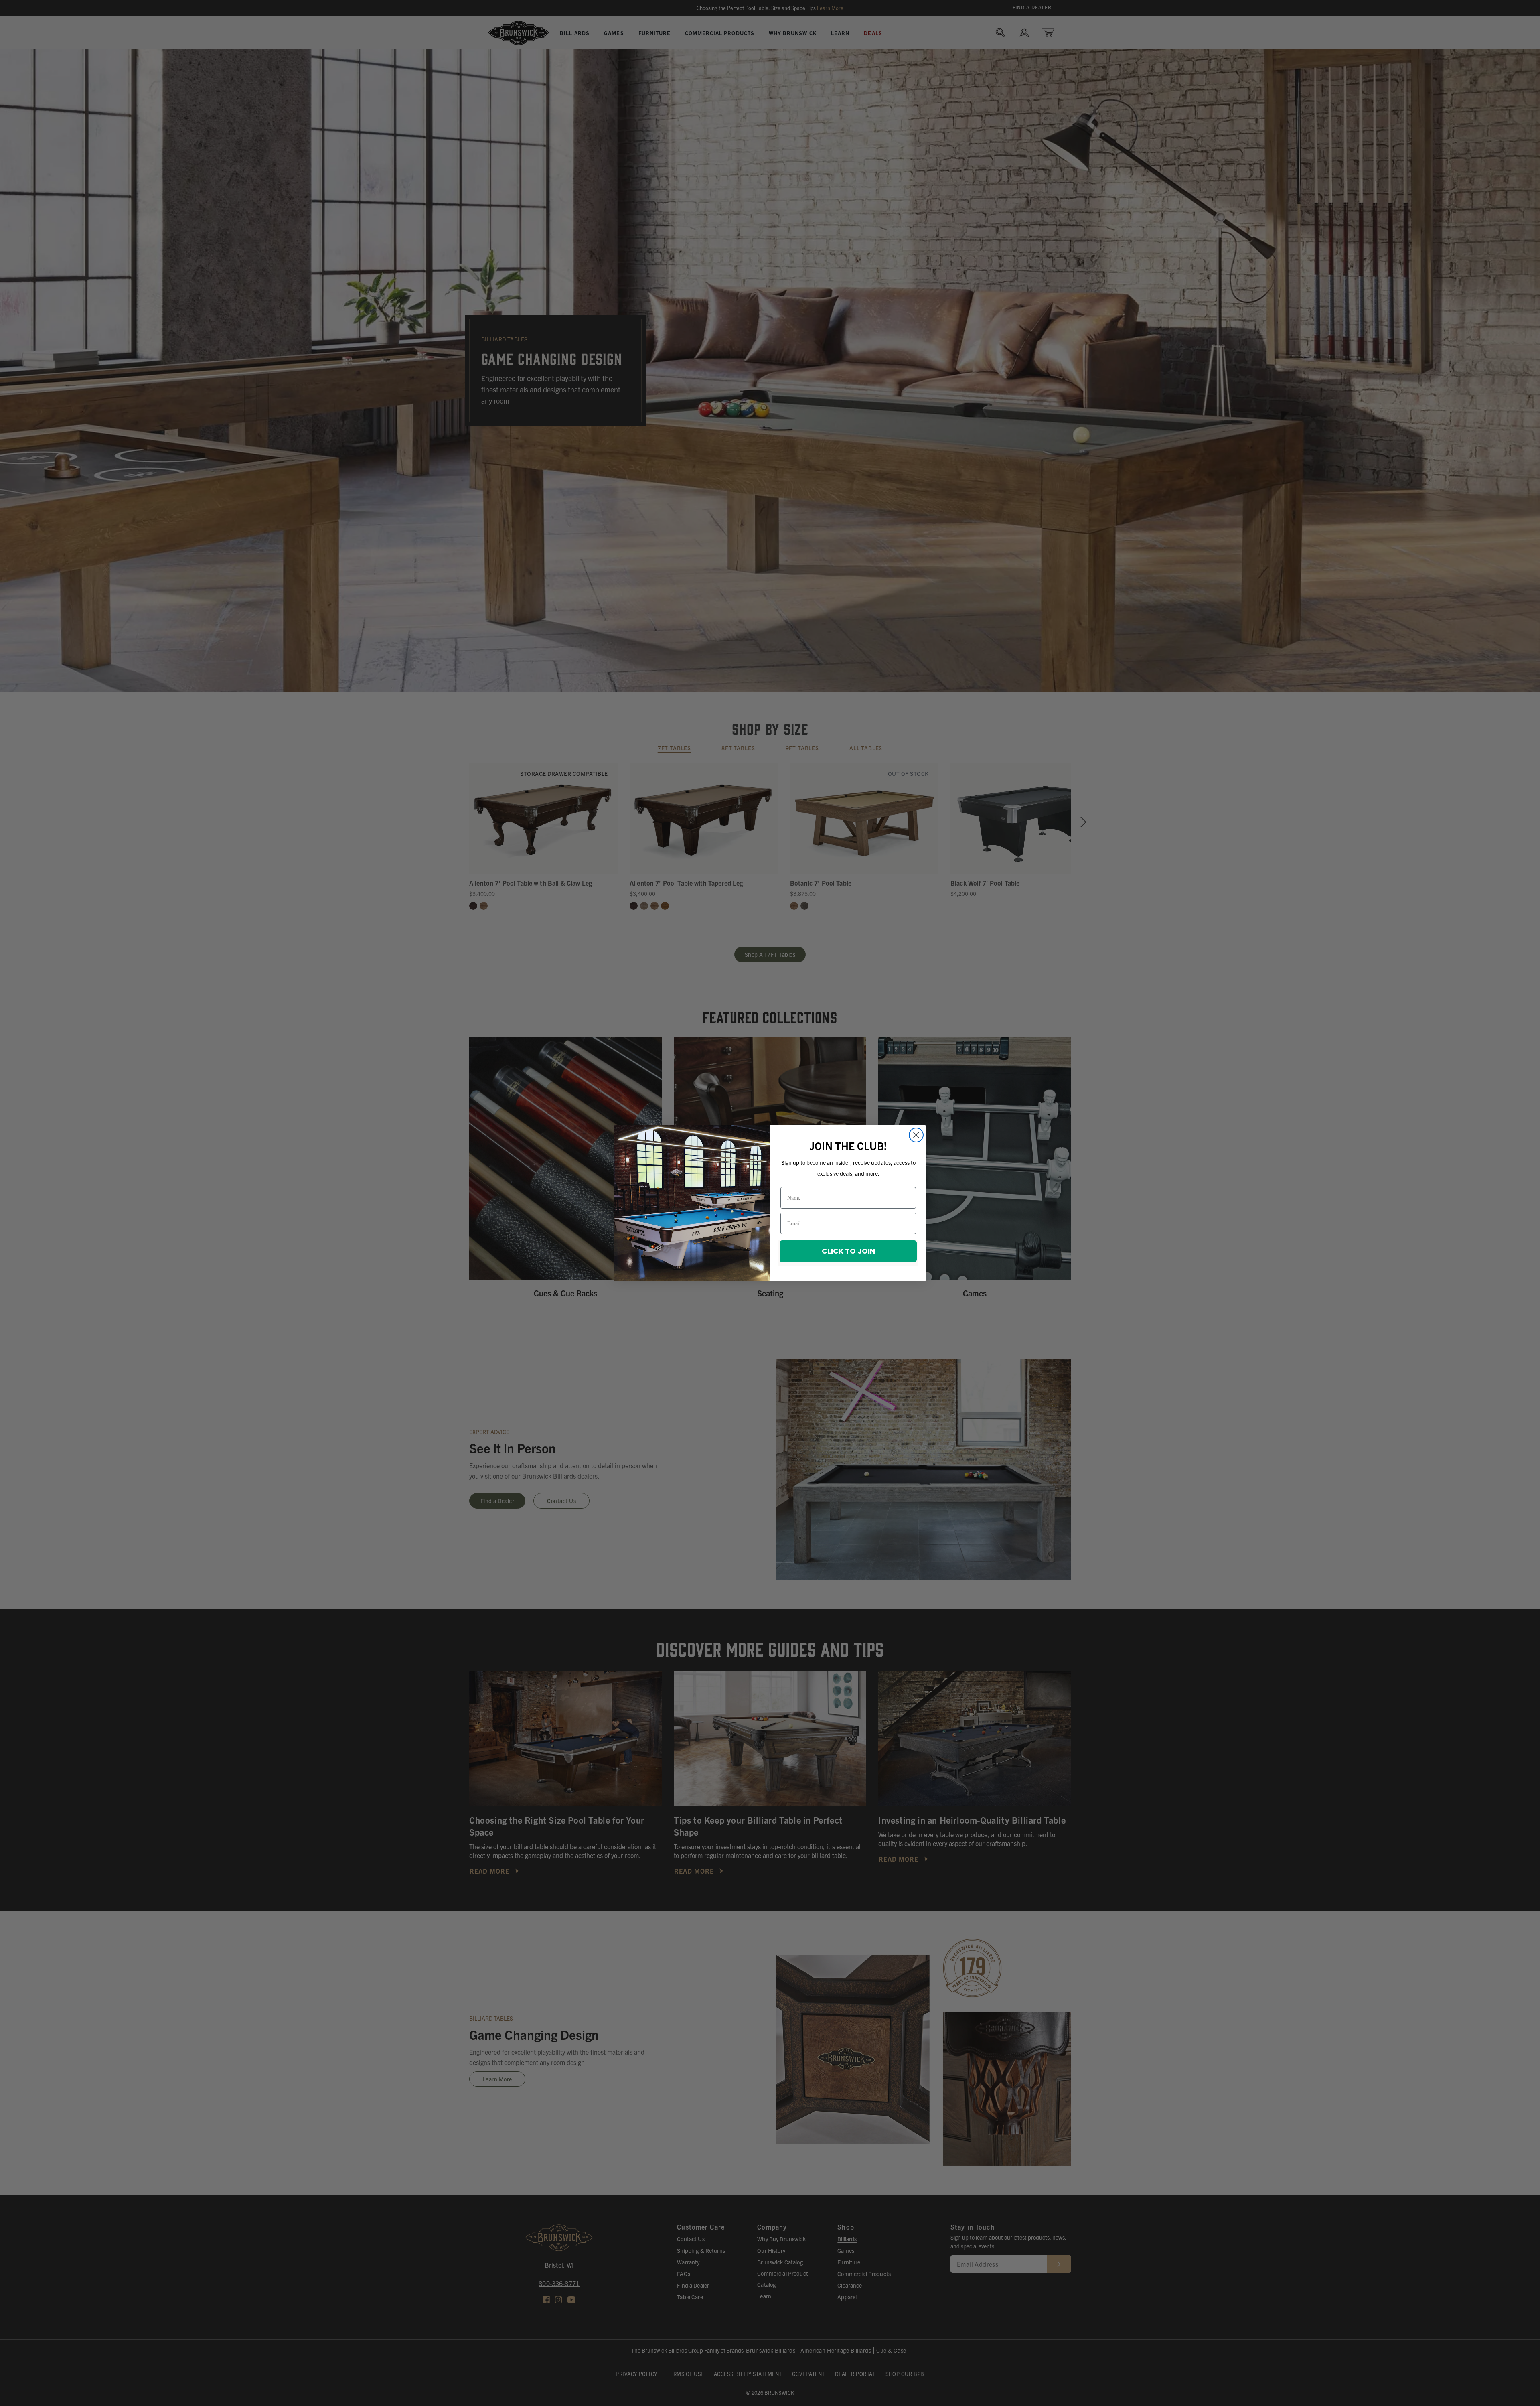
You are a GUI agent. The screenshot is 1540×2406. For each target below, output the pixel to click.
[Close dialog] (916, 1135)
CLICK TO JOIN (848, 1251)
